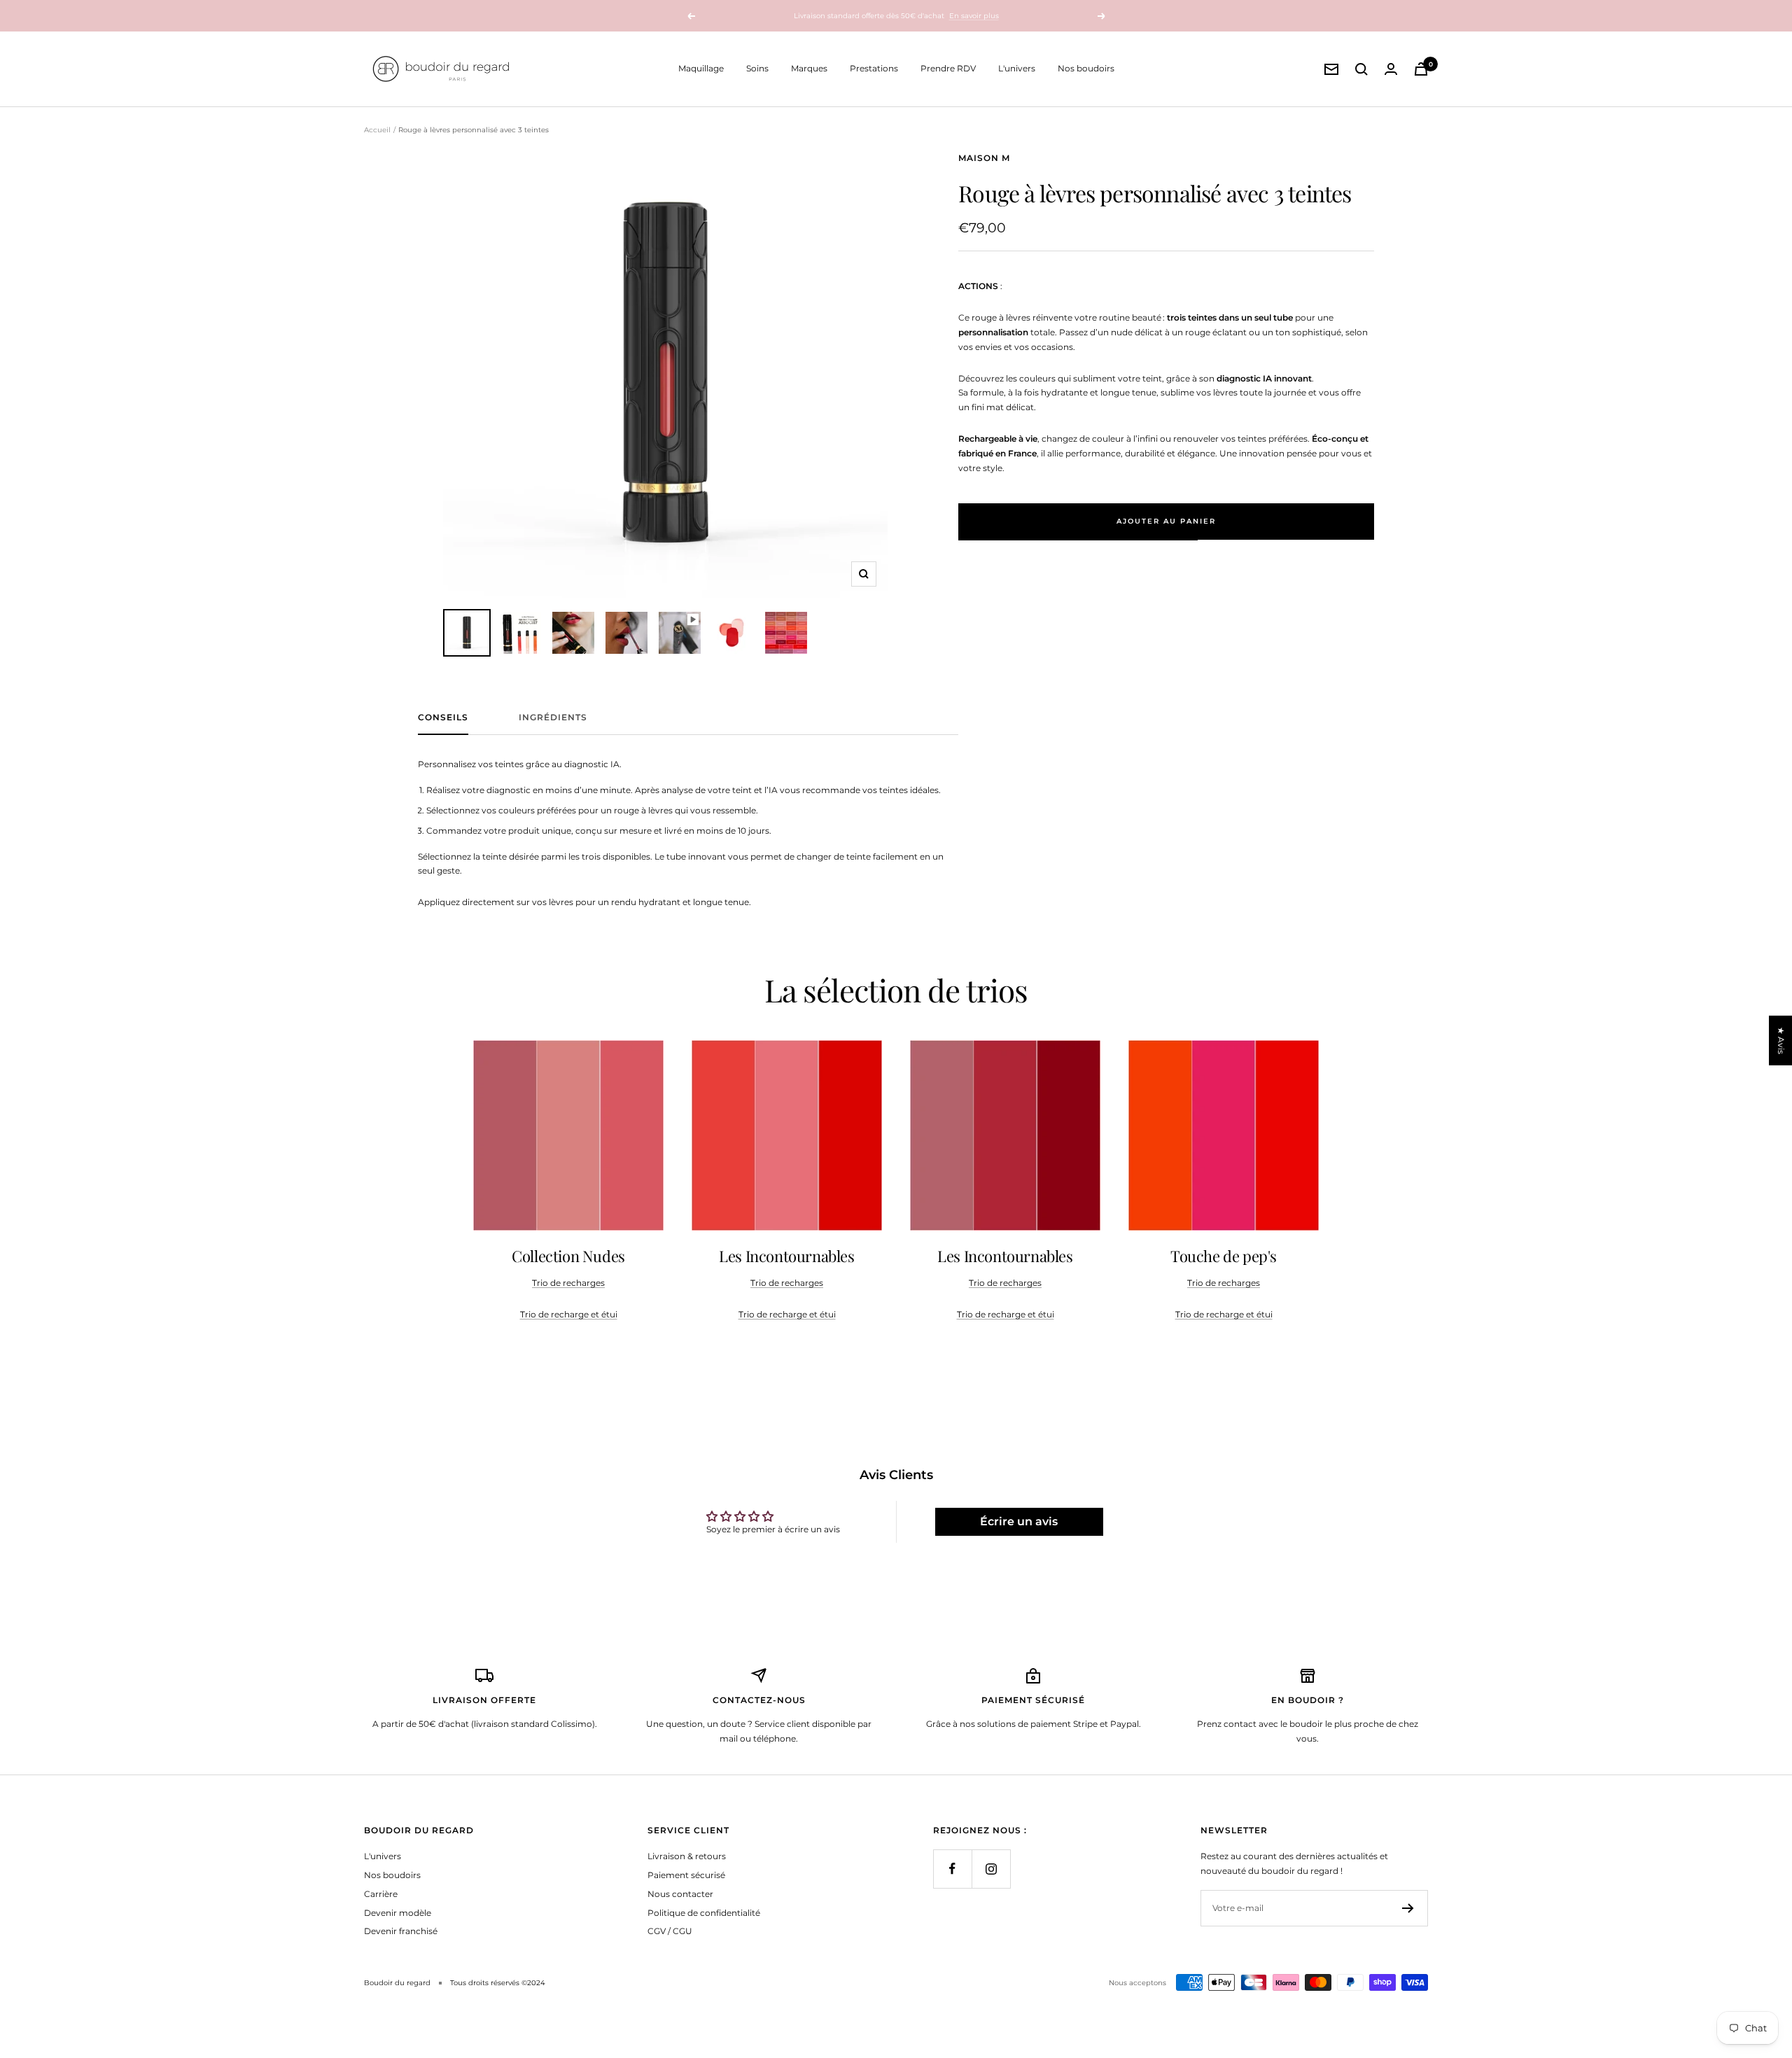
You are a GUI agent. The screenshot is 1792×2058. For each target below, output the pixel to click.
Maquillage (701, 68)
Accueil (377, 130)
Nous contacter (680, 1894)
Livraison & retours (687, 1856)
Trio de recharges (568, 1283)
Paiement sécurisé (686, 1875)
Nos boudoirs (1086, 68)
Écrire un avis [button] (1019, 1521)
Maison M (984, 158)
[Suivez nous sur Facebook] (952, 1869)
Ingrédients (553, 717)
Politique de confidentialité (704, 1913)
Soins (757, 68)
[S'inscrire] (1408, 1908)
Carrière (381, 1894)
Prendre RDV (948, 68)
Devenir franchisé (401, 1931)
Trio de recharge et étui (569, 1314)
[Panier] (1421, 69)
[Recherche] (1361, 69)
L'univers (1017, 68)
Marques (809, 68)
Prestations (874, 68)
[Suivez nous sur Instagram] (991, 1869)
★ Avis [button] (1781, 1041)
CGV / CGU (670, 1931)
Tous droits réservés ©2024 (498, 1983)
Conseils (443, 717)
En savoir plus (974, 16)
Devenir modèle (398, 1913)
